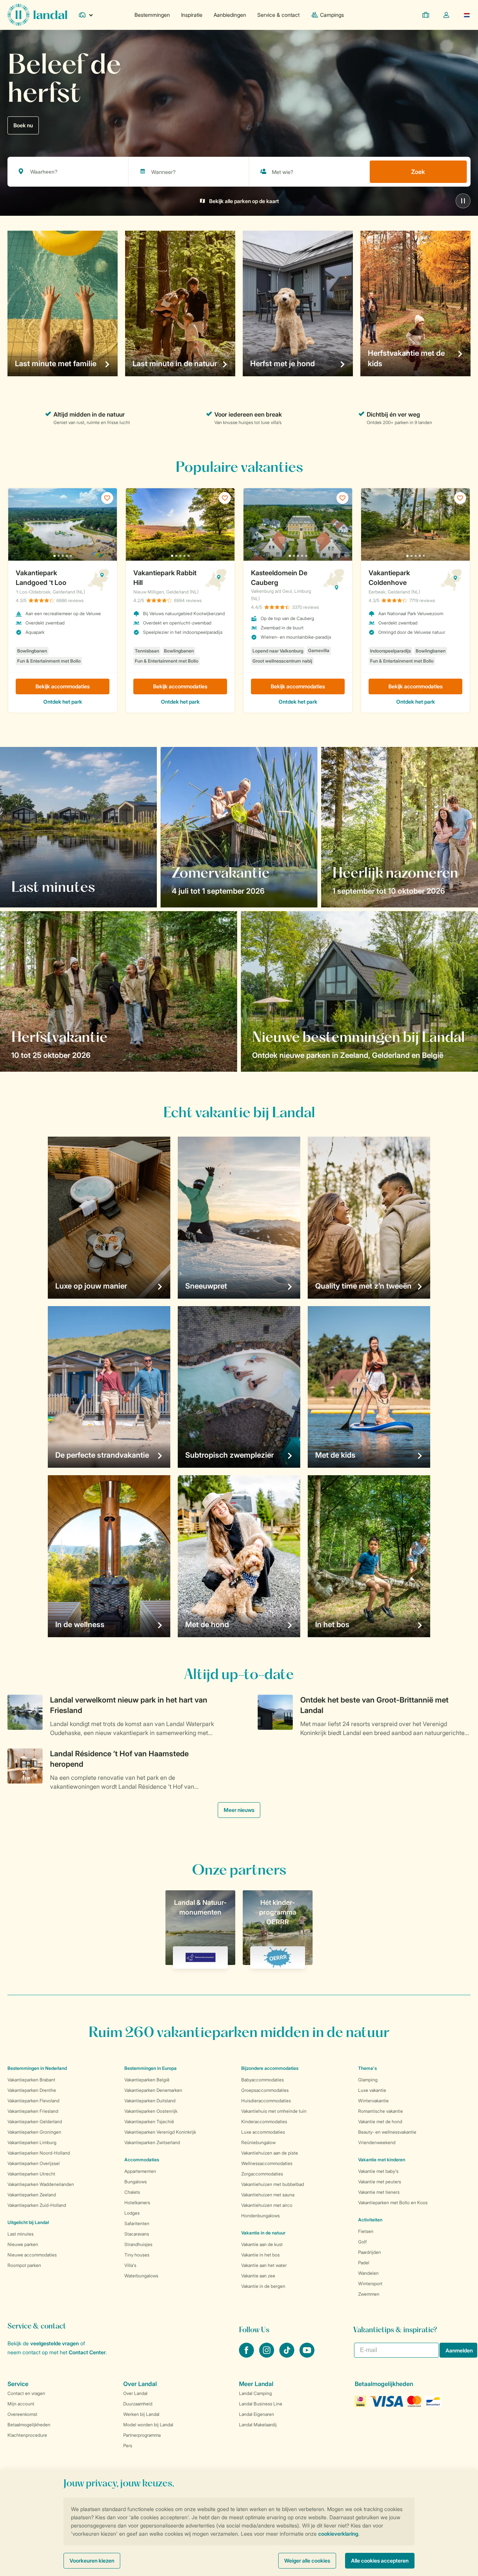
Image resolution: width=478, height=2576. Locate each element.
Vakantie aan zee (258, 2276)
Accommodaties (142, 2160)
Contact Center (87, 2352)
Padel (364, 2263)
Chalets (132, 2192)
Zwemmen (369, 2294)
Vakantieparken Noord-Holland (39, 2153)
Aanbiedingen (230, 15)
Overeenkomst (22, 2414)
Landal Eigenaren (257, 2414)
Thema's (367, 2068)
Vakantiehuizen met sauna (268, 2195)
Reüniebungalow (258, 2142)
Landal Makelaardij (258, 2425)
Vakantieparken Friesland (33, 2111)
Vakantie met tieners (379, 2192)
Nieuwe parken (23, 2244)
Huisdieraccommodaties (266, 2101)
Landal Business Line (261, 2404)
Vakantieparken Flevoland (33, 2101)
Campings (332, 15)
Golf (362, 2242)
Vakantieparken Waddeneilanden (41, 2184)
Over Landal (135, 2393)
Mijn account (21, 2404)
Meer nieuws (239, 1810)
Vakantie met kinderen (382, 2160)
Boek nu (23, 125)
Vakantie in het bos (260, 2255)
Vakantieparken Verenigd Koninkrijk (160, 2132)
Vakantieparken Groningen (34, 2132)
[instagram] (267, 2355)
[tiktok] (288, 2355)
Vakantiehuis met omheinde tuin (274, 2111)
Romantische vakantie (381, 2111)
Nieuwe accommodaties (32, 2255)
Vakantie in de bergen (263, 2286)
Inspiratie (192, 15)
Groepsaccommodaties (265, 2090)
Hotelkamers (137, 2203)
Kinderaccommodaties (264, 2122)
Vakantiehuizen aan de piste (270, 2153)
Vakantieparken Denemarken (153, 2090)
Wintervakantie (373, 2101)
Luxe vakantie (372, 2090)
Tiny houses (137, 2255)
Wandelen (368, 2273)
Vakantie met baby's (378, 2171)
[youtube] (307, 2355)
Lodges (132, 2213)
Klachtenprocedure (27, 2435)
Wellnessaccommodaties (267, 2163)
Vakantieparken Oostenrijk (151, 2111)
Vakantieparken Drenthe (32, 2090)
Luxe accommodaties (263, 2132)
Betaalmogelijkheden (29, 2425)
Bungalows (136, 2182)
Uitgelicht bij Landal (28, 2222)
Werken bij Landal (141, 2414)
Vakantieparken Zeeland (32, 2195)
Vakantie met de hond (380, 2122)
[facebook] (247, 2355)
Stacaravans (137, 2234)
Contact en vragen (26, 2393)
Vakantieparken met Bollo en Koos (393, 2203)
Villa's (130, 2265)
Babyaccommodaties (263, 2080)
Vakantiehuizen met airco (267, 2205)
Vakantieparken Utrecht (31, 2174)
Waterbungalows (141, 2276)
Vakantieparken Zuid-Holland (37, 2205)
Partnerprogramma (142, 2435)
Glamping (368, 2080)
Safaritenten (137, 2223)
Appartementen (140, 2171)
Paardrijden (370, 2252)
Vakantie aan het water (264, 2265)
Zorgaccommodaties (262, 2174)
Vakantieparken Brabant (31, 2080)
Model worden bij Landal (148, 2425)
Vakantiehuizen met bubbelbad (273, 2184)
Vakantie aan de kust (262, 2244)
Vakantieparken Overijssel (34, 2163)
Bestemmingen (152, 15)
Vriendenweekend (377, 2142)
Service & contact (278, 15)
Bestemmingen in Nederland (37, 2068)
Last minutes (21, 2234)
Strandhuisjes (138, 2244)
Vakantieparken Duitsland (150, 2101)
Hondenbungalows (260, 2216)
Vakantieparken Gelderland (35, 2122)
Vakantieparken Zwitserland (152, 2142)
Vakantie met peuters (380, 2182)
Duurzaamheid (138, 2404)
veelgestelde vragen (55, 2343)
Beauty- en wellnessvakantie (387, 2132)
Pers (128, 2446)
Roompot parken (24, 2265)
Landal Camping (255, 2393)
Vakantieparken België (147, 2080)
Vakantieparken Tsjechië (149, 2122)
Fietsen (366, 2231)
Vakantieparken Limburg (32, 2142)
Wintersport (370, 2284)
